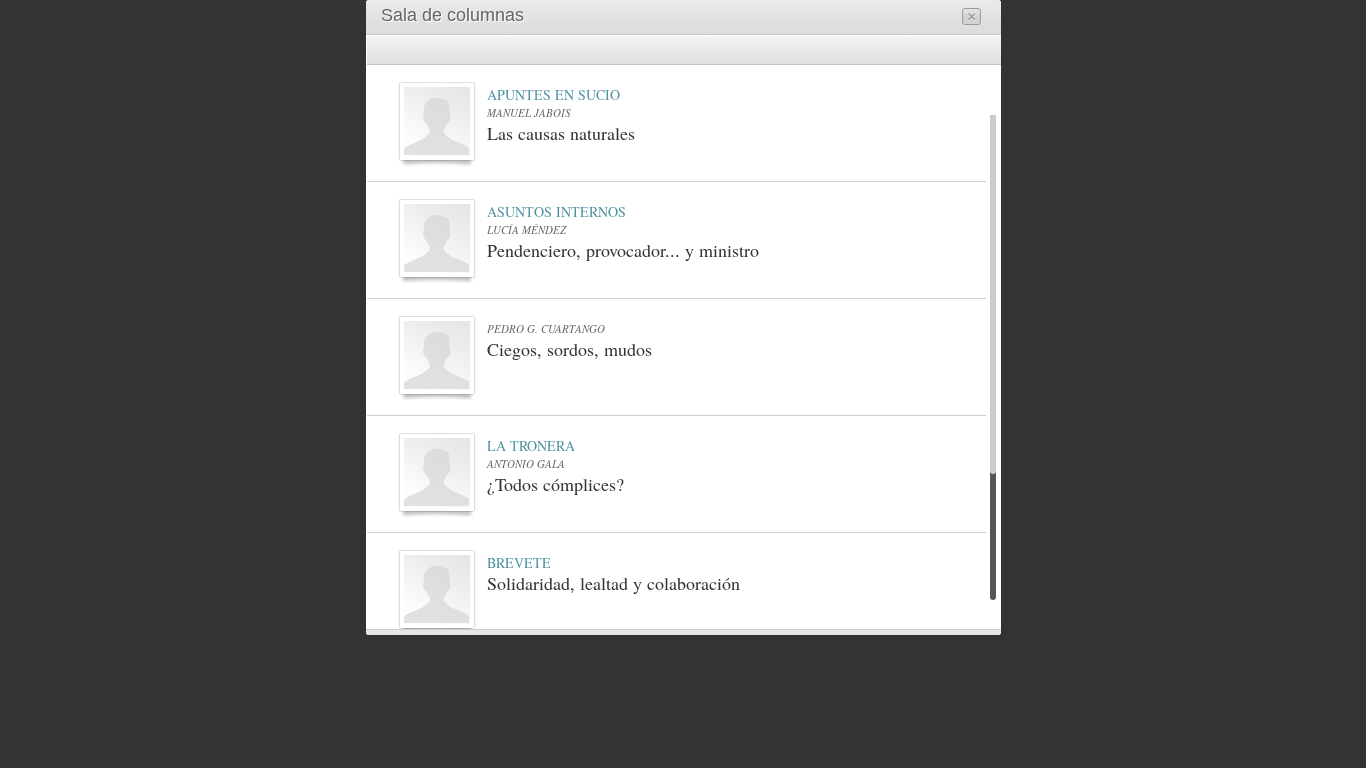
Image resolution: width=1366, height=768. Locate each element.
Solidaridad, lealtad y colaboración (613, 583)
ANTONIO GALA (526, 463)
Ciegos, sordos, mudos (569, 349)
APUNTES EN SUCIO (553, 95)
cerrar (971, 16)
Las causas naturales (561, 133)
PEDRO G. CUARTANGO (546, 328)
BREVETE (519, 563)
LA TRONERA (531, 446)
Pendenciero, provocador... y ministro (623, 250)
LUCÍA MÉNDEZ (526, 229)
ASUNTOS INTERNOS (556, 212)
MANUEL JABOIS (529, 112)
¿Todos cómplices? (555, 484)
